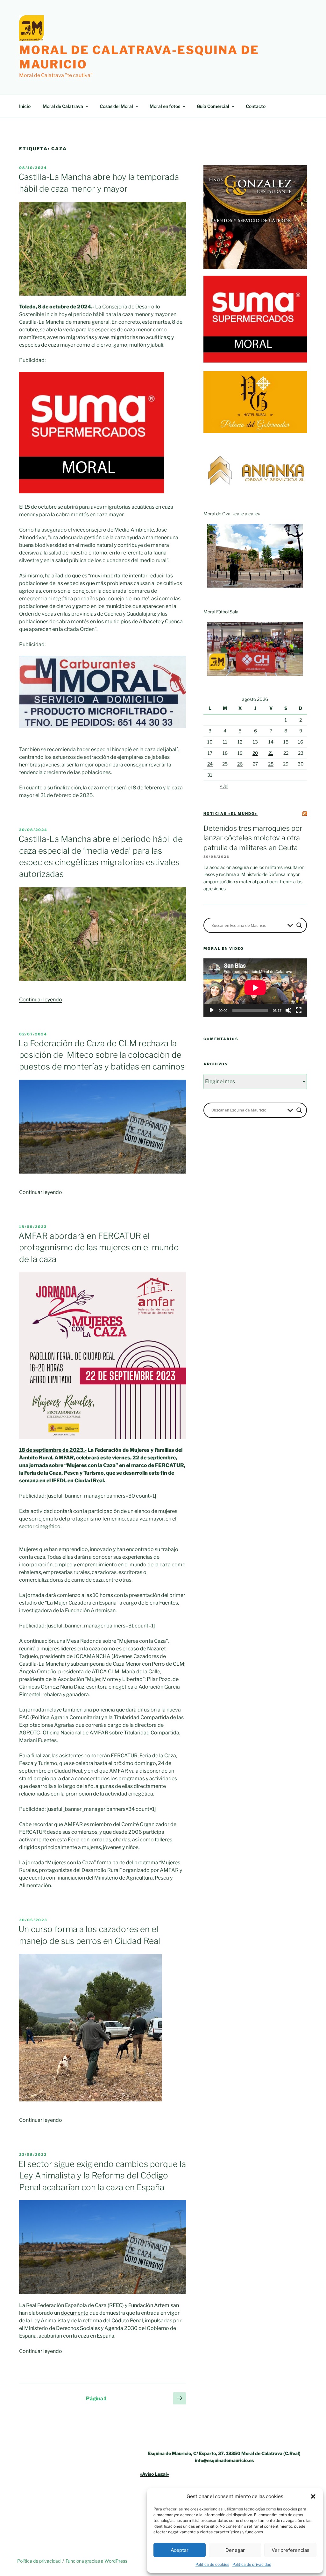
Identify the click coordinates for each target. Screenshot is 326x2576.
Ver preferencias (291, 2550)
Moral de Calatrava (63, 106)
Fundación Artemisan (154, 2305)
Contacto (256, 106)
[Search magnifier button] (299, 925)
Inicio (25, 106)
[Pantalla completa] (299, 1010)
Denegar (235, 2550)
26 (240, 764)
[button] (313, 2496)
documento (75, 2313)
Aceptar (180, 2550)
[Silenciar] (288, 1010)
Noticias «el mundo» (230, 814)
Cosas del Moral (116, 106)
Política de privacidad (252, 2564)
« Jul (224, 786)
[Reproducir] (212, 1010)
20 (255, 753)
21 (271, 753)
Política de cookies (212, 2564)
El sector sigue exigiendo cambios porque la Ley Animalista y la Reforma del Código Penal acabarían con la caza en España (102, 2176)
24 (210, 764)
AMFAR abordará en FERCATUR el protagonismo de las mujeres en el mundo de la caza (99, 1247)
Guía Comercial (213, 106)
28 (271, 764)
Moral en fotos (165, 106)
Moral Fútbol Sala (221, 612)
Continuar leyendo (41, 1000)
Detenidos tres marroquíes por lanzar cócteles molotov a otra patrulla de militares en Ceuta (253, 838)
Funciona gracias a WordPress (96, 2561)
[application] (255, 988)
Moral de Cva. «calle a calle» (232, 514)
